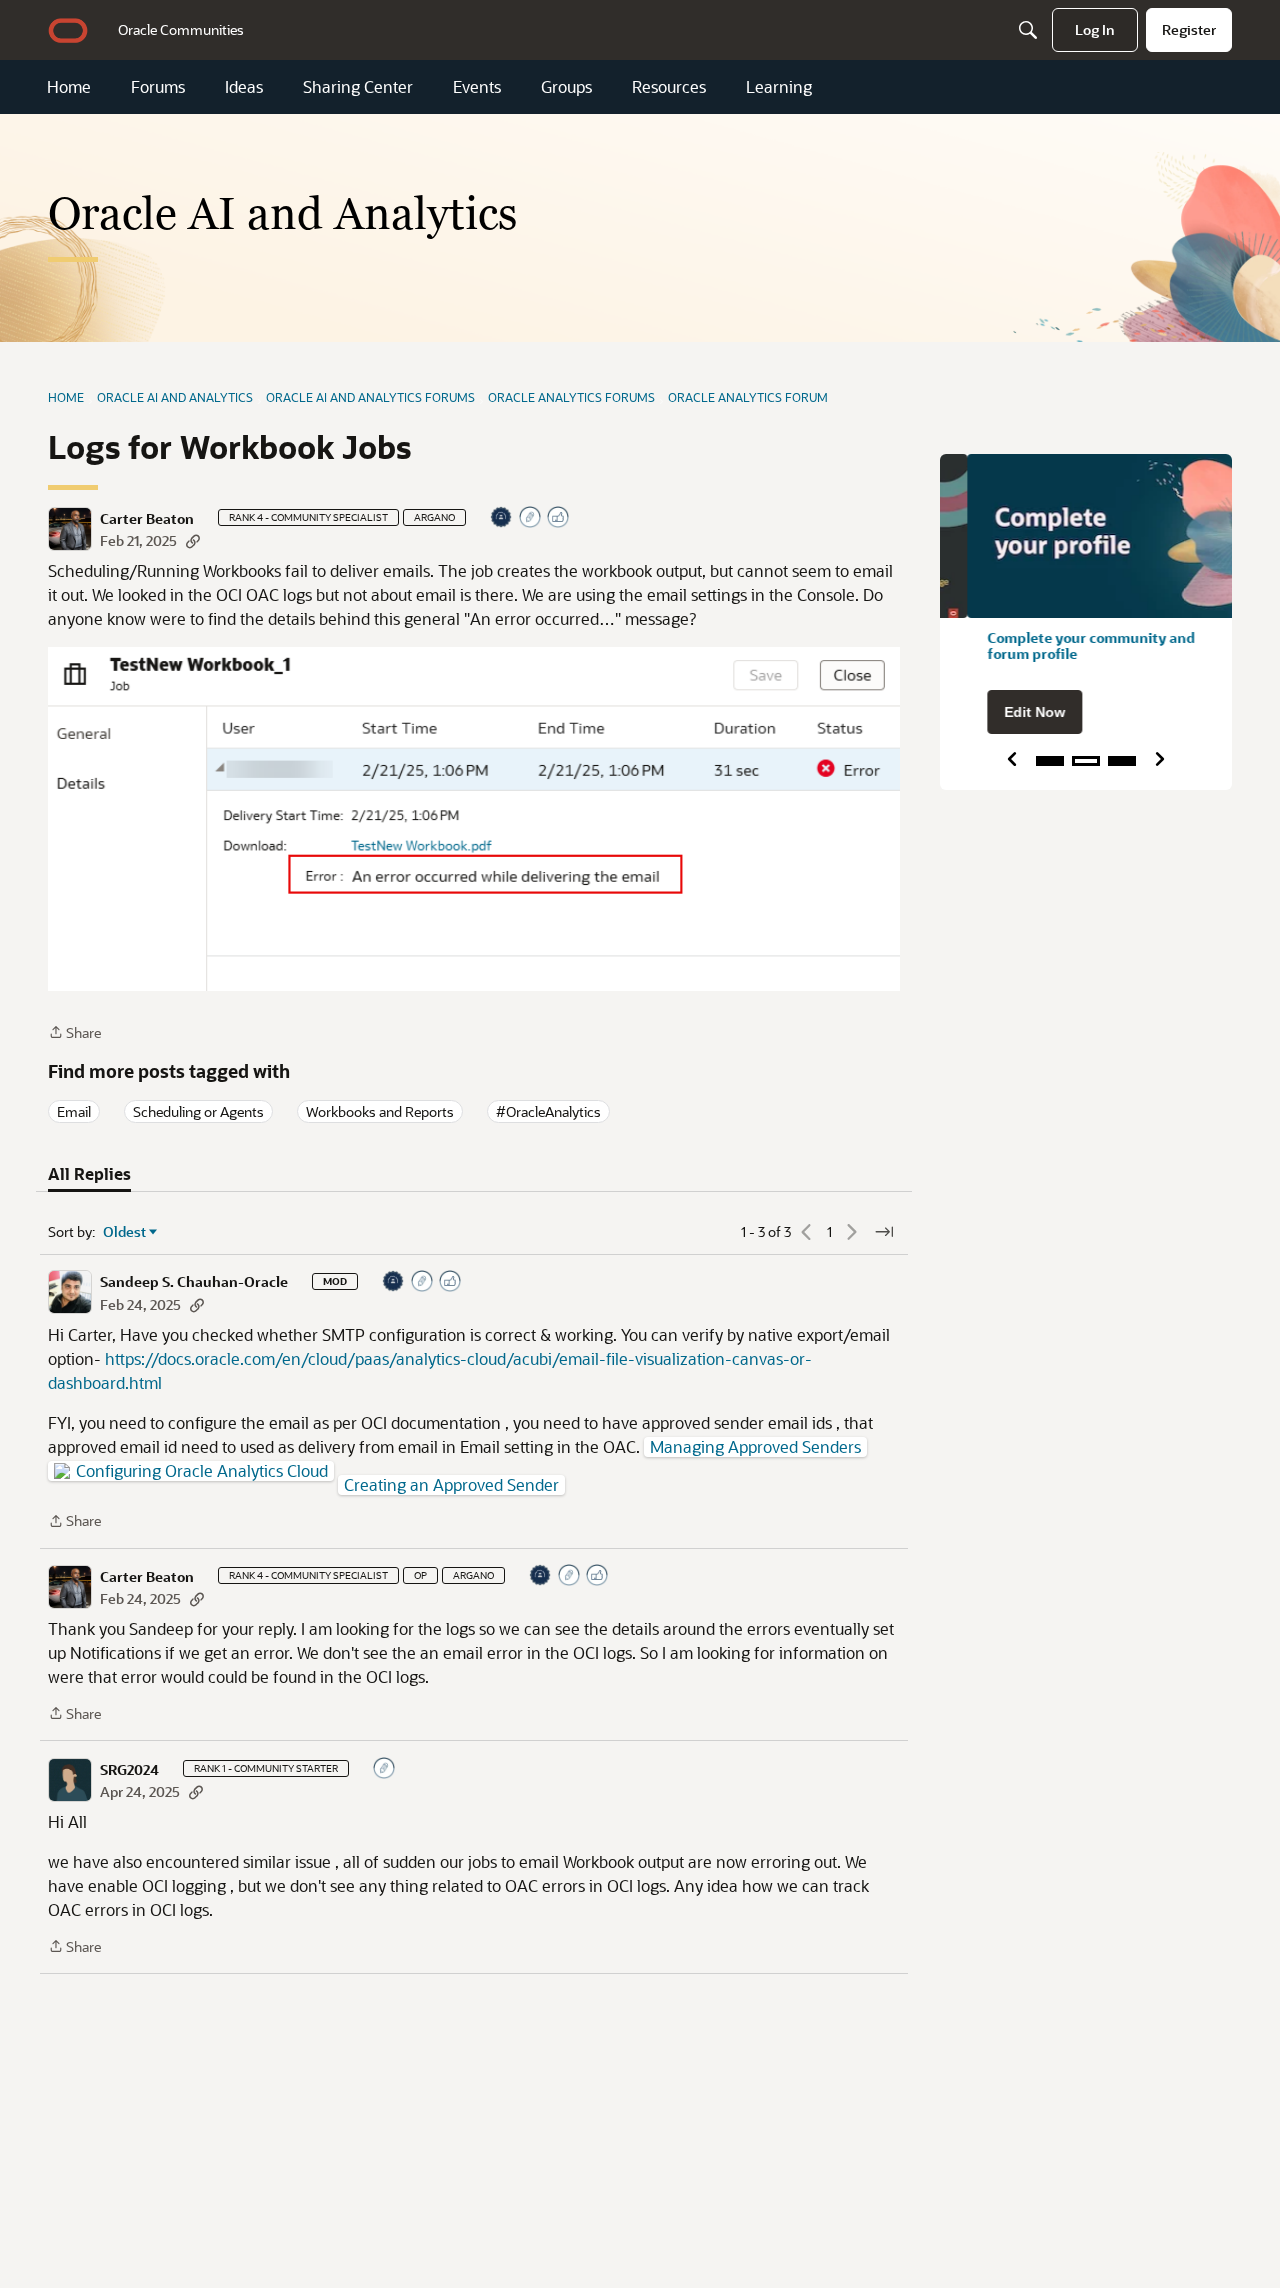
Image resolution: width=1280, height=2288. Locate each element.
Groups (566, 87)
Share (74, 1033)
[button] (70, 529)
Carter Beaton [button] (147, 519)
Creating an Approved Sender (451, 1485)
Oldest (125, 1232)
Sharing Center (358, 87)
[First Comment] (385, 1769)
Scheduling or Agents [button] (198, 1111)
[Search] (1028, 30)
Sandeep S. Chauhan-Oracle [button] (194, 1282)
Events (477, 87)
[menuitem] (181, 30)
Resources (669, 87)
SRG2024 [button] (129, 1770)
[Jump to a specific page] (884, 1232)
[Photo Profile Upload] (502, 518)
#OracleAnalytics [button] (548, 1111)
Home (69, 87)
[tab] (89, 1174)
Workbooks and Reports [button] (380, 1111)
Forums (158, 87)
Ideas (244, 87)
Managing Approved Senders (755, 1447)
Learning (779, 87)
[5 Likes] (559, 518)
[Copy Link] (193, 540)
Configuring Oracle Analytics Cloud (202, 1471)
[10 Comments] (531, 518)
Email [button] (74, 1111)
